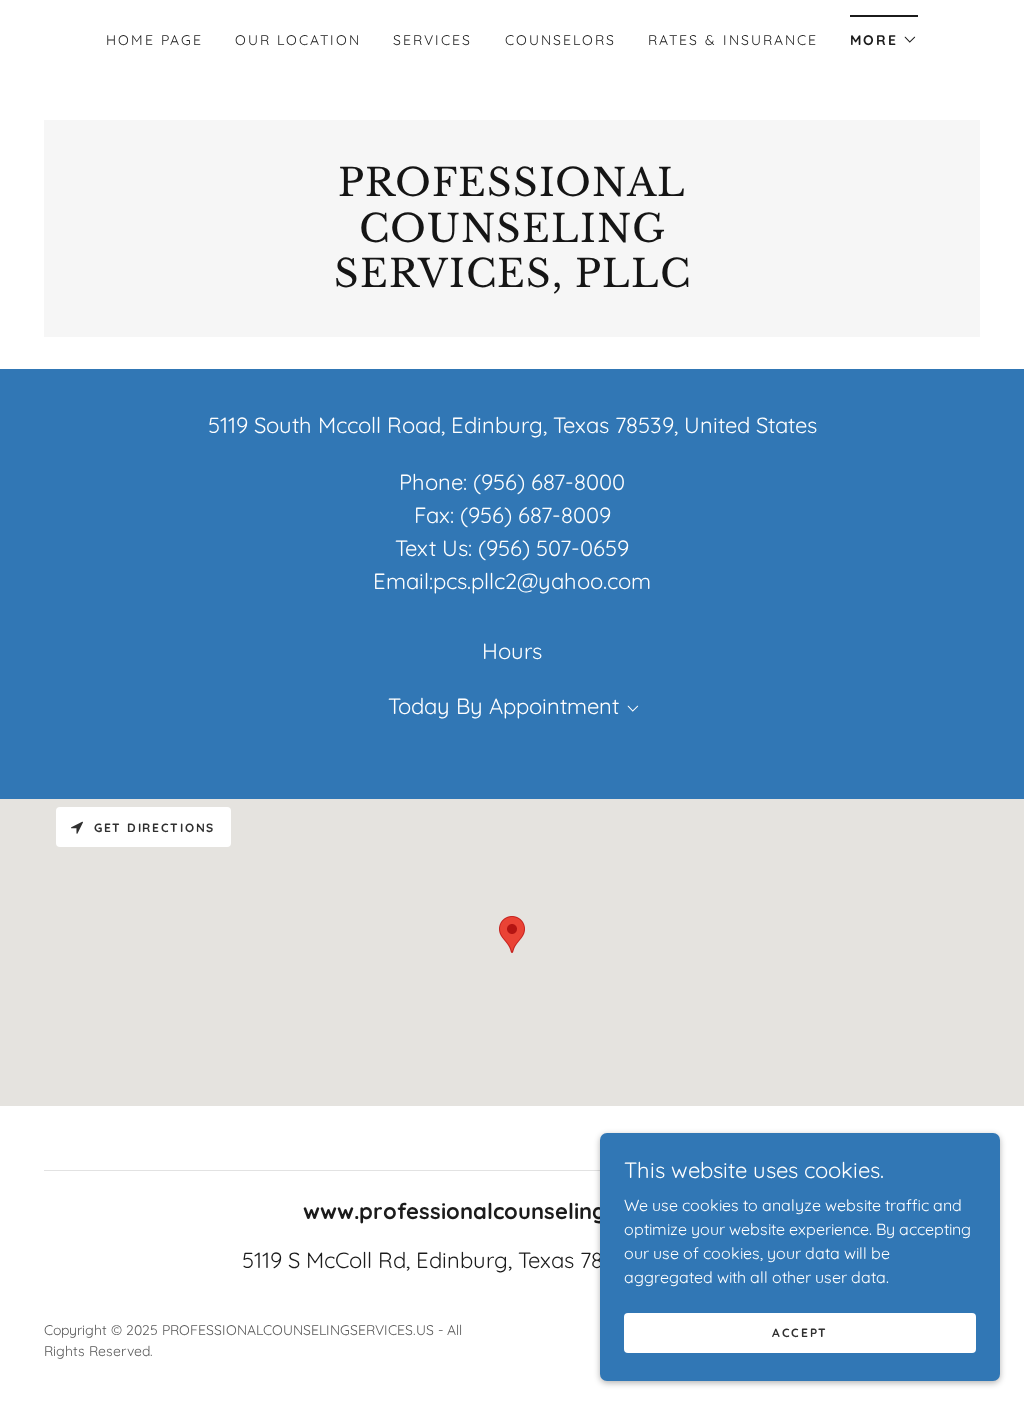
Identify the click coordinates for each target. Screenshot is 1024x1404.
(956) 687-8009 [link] (535, 515)
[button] (884, 33)
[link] (512, 281)
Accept (800, 1332)
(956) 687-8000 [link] (549, 482)
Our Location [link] (298, 40)
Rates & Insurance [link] (733, 40)
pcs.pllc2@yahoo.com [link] (542, 581)
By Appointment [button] (537, 706)
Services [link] (432, 40)
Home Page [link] (154, 40)
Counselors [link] (560, 40)
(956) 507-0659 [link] (553, 548)
